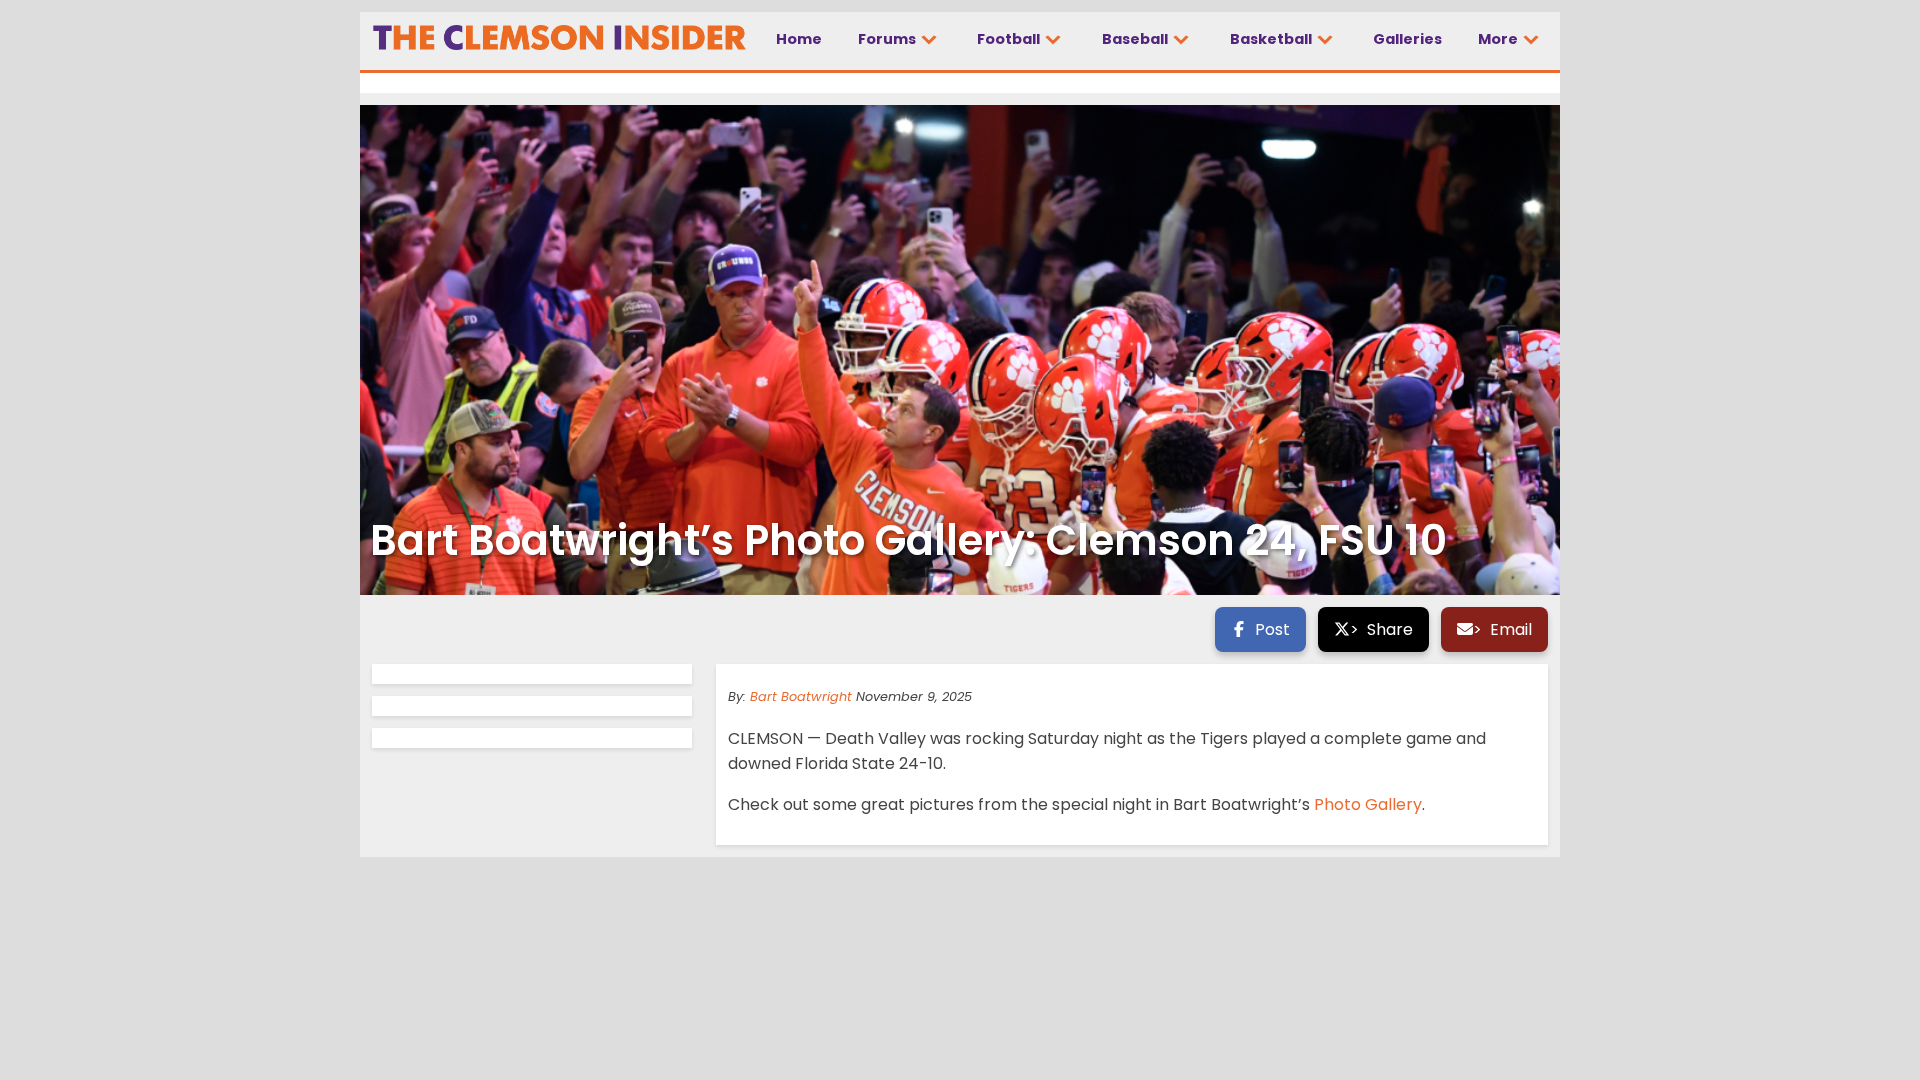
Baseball (1136, 39)
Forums (888, 39)
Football (1010, 39)
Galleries (1407, 39)
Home (799, 39)
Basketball (1272, 39)
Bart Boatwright (801, 696)
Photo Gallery (1368, 804)
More (1499, 39)
